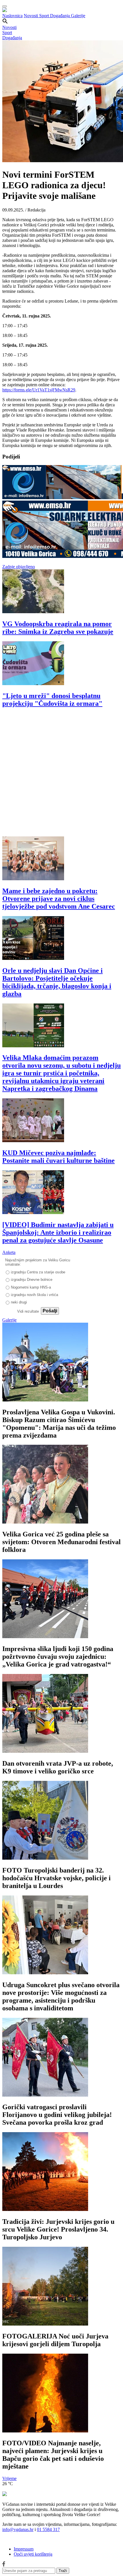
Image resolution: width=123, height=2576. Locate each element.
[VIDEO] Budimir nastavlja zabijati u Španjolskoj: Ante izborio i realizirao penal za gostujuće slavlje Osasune (58, 1232)
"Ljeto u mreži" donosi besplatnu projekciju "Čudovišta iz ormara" (52, 700)
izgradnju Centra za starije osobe (38, 1272)
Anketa (9, 1252)
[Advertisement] (61, 775)
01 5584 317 (48, 2529)
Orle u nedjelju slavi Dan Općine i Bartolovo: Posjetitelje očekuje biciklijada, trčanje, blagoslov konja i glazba (57, 982)
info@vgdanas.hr (18, 2529)
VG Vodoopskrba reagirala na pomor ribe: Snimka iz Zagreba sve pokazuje (58, 628)
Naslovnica (12, 16)
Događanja (60, 16)
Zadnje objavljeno (19, 567)
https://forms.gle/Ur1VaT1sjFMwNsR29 (39, 390)
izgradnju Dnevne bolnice (32, 1280)
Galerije (78, 16)
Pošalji (50, 1311)
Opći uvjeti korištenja (33, 2554)
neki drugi (19, 1302)
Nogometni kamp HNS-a (31, 1287)
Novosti (31, 16)
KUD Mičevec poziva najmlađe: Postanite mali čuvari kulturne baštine (58, 1157)
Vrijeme (9, 2478)
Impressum (24, 2549)
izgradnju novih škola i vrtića (34, 1295)
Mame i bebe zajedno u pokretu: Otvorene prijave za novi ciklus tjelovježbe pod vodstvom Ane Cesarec (59, 899)
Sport (45, 16)
